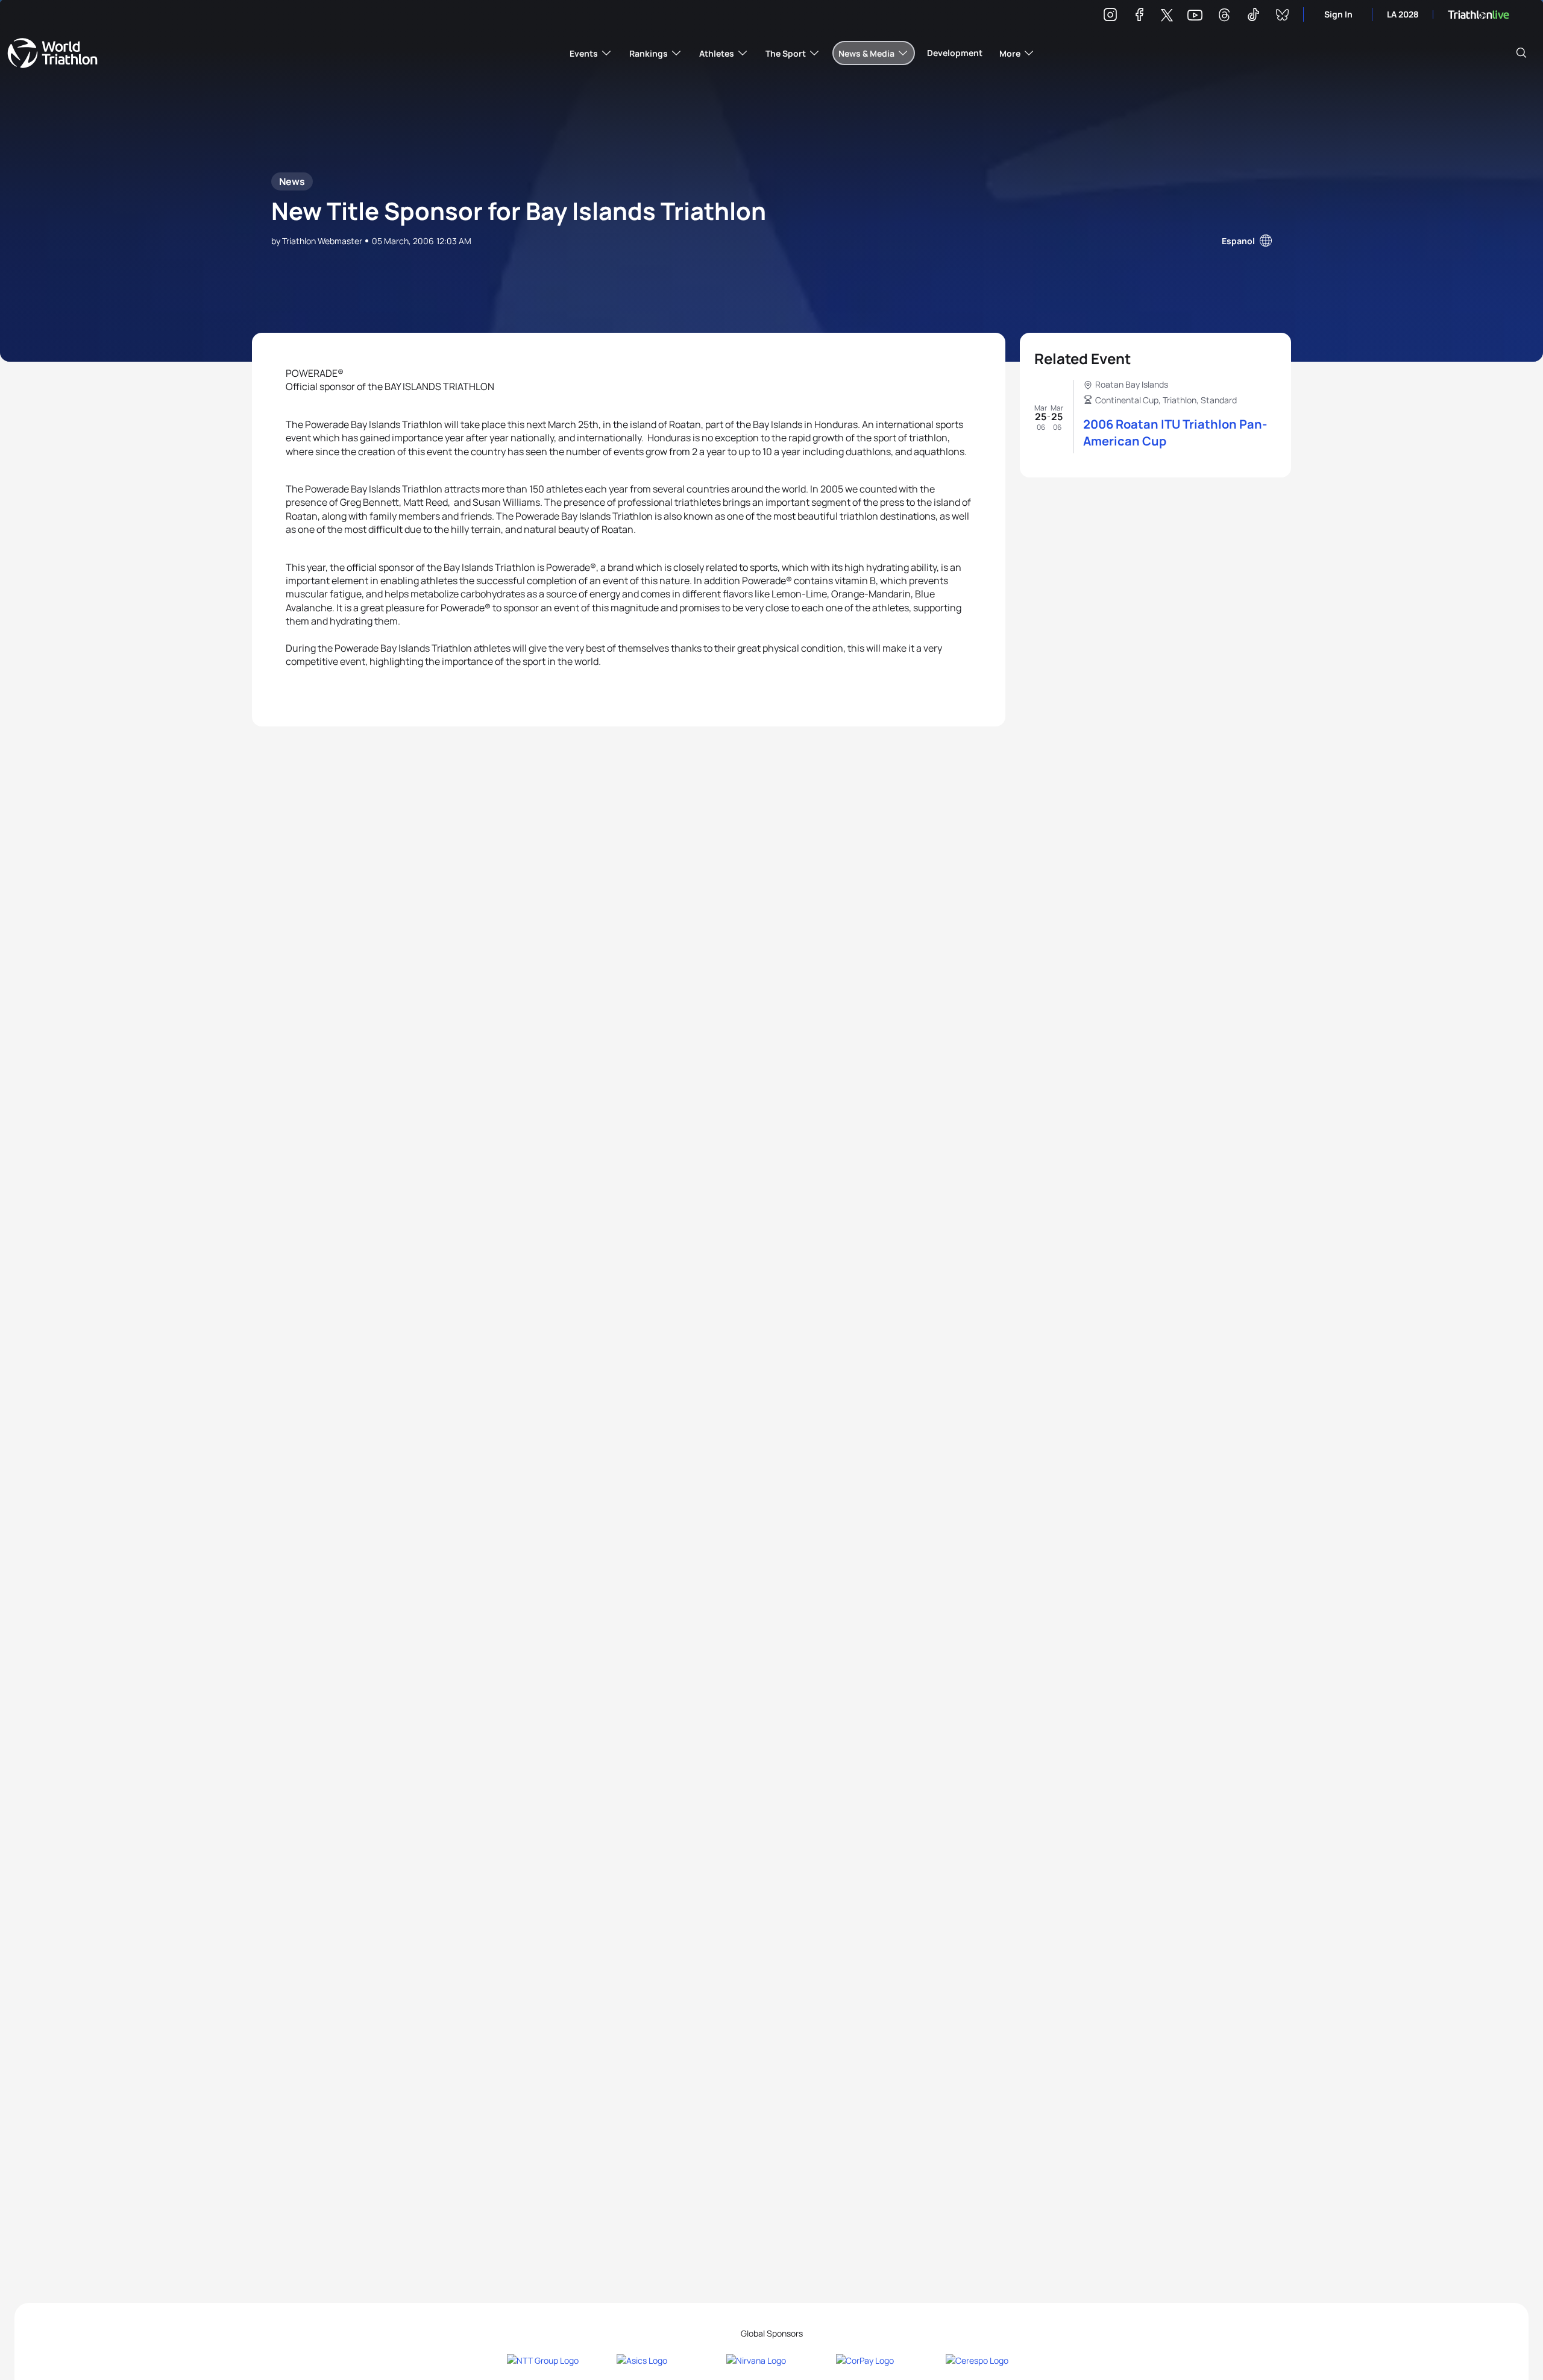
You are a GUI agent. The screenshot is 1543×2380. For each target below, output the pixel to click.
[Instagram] (1110, 17)
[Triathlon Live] (1479, 15)
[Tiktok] (1253, 17)
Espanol (1238, 241)
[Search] (1521, 53)
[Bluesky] (1282, 17)
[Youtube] (1195, 15)
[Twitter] (1167, 16)
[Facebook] (1139, 17)
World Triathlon (52, 53)
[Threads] (1224, 17)
